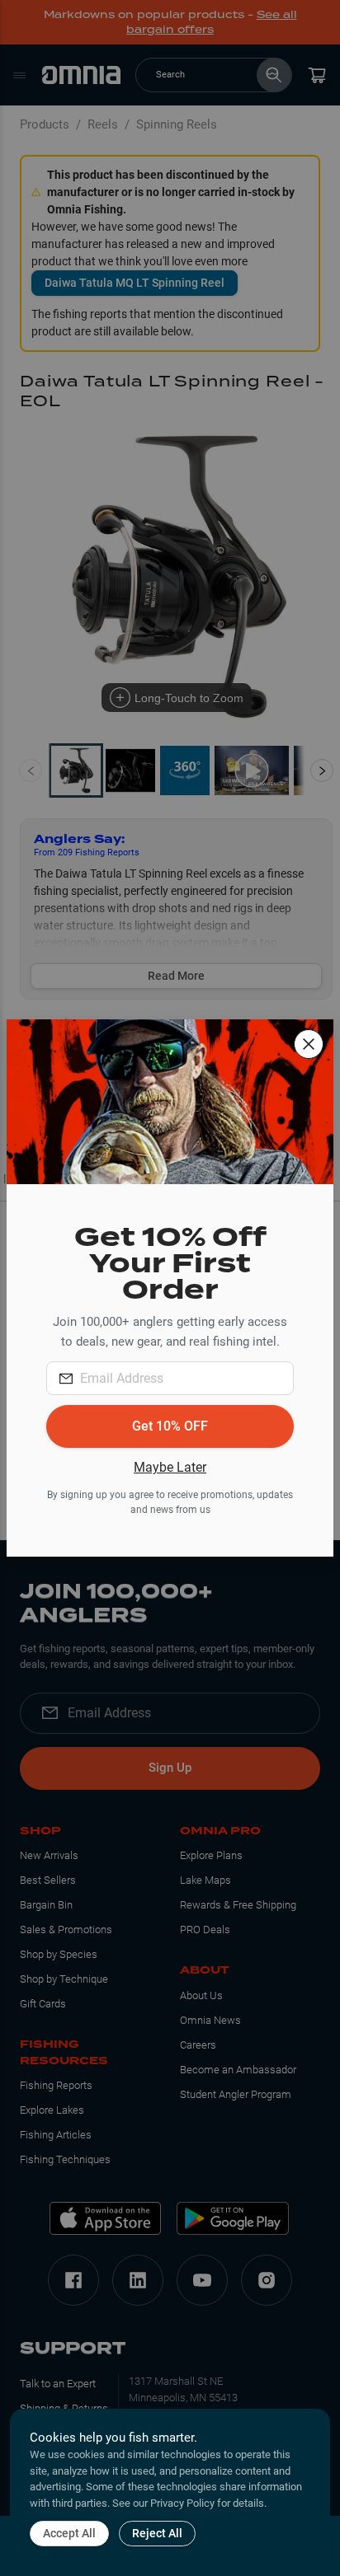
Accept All (69, 2533)
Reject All (157, 2533)
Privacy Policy (182, 2503)
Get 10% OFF (170, 1426)
